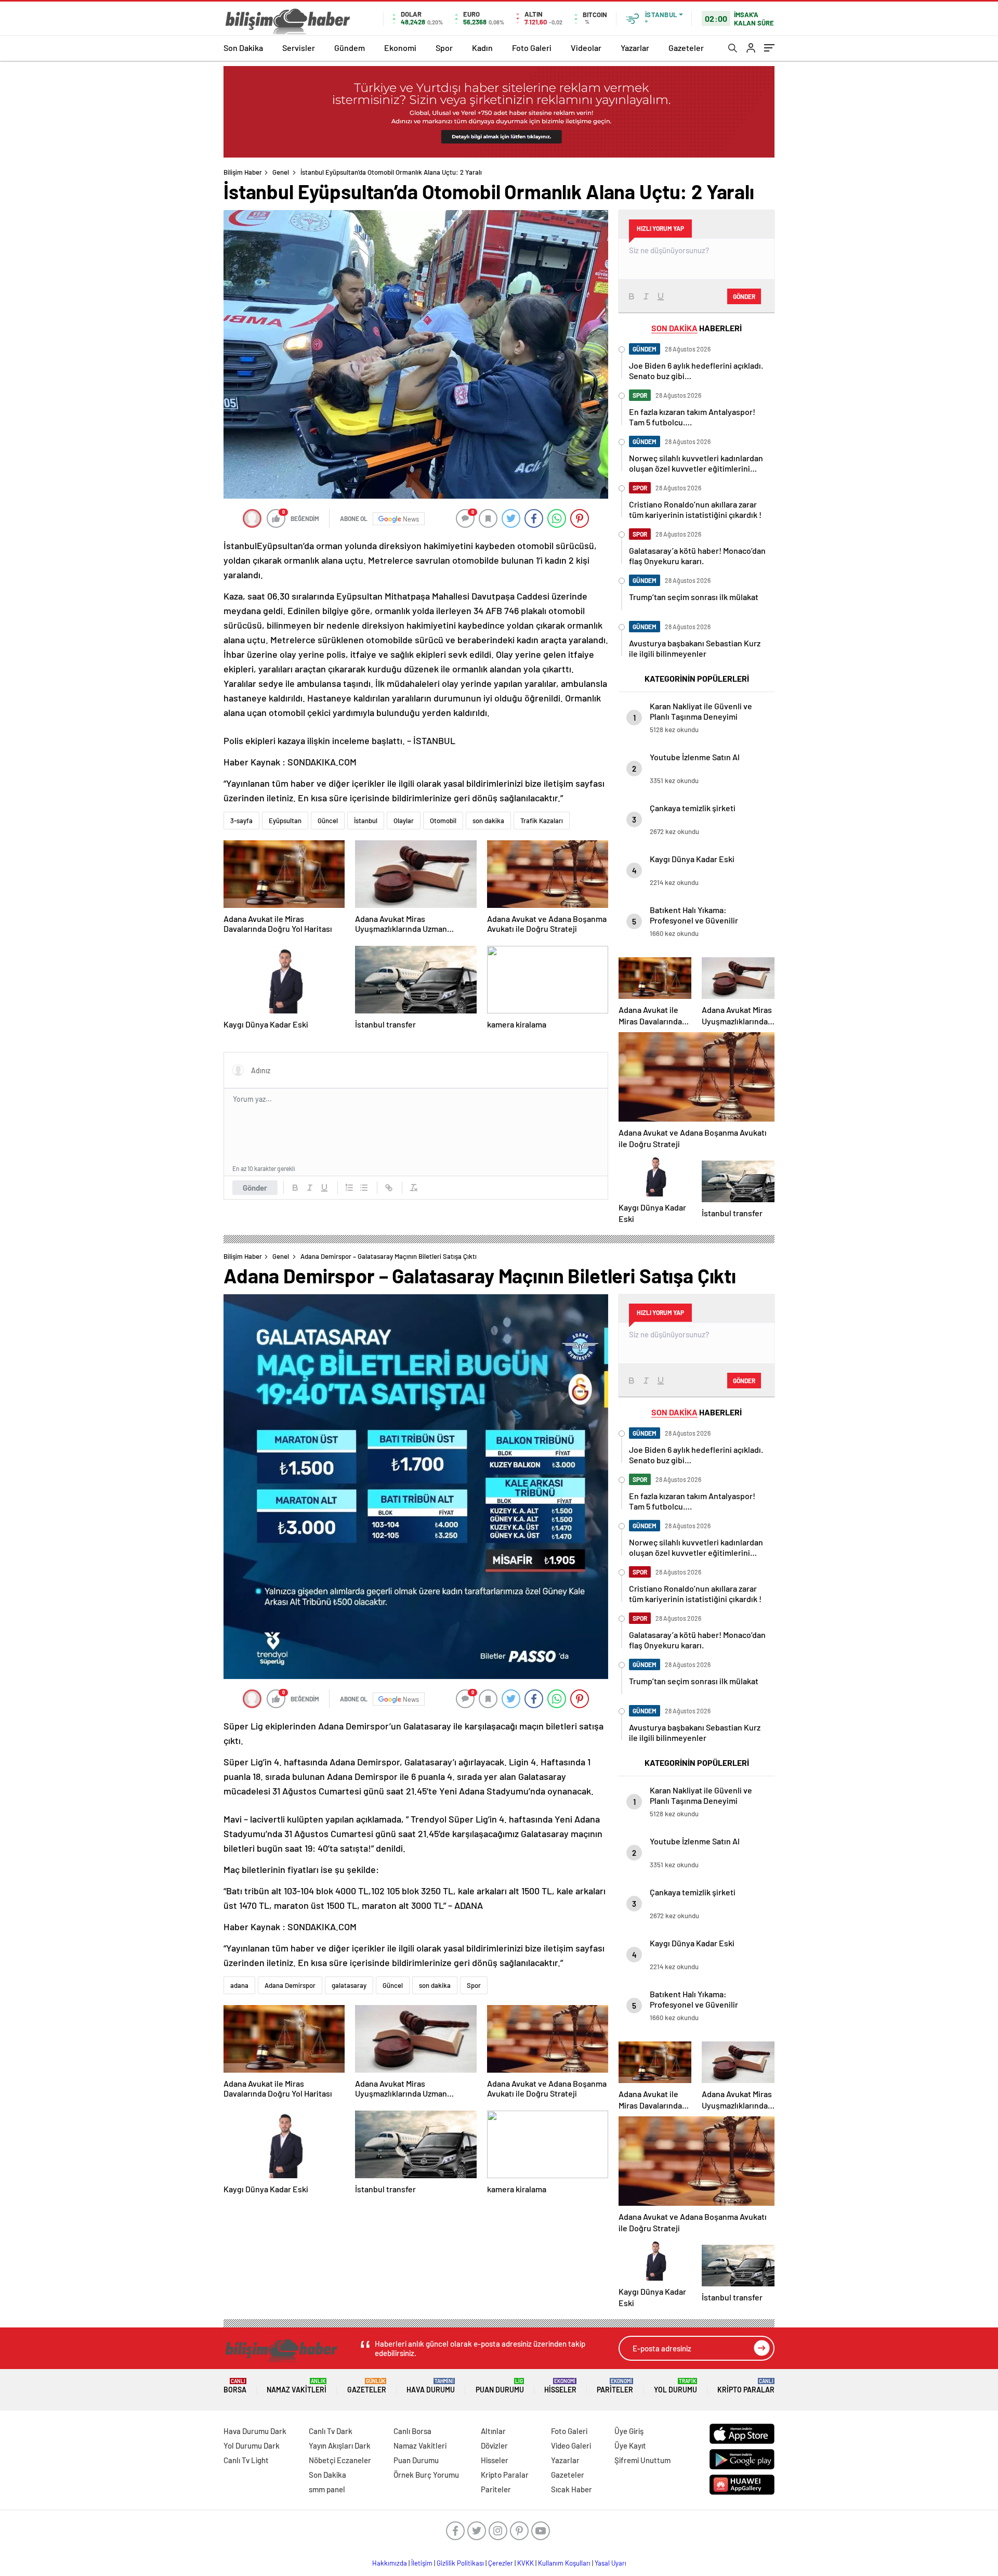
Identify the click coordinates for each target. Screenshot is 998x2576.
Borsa (235, 2386)
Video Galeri (571, 2445)
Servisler (299, 48)
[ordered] (349, 1188)
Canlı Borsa (412, 2431)
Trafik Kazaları (542, 821)
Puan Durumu (500, 2386)
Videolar (586, 48)
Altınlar (493, 2431)
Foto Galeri (532, 48)
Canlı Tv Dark (331, 2431)
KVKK (526, 2563)
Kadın (482, 48)
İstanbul (366, 821)
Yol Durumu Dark (252, 2445)
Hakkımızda (390, 2563)
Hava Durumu (431, 2386)
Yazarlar (635, 48)
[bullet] (364, 1188)
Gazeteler (686, 48)
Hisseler (560, 2386)
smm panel (327, 2489)
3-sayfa (241, 821)
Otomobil (443, 821)
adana (239, 1985)
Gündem (350, 48)
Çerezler (501, 2563)
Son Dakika (243, 48)
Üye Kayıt (630, 2445)
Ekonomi (400, 48)
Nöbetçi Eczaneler (340, 2460)
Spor (444, 48)
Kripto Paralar (746, 2386)
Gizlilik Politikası (460, 2563)
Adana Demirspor (290, 1985)
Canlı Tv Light (246, 2460)
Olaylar (404, 821)
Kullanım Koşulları (564, 2563)
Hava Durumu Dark (255, 2431)
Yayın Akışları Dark (340, 2445)
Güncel (328, 821)
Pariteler (615, 2386)
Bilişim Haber (243, 172)
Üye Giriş (629, 2431)
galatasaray (349, 1985)
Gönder (255, 1188)
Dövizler (494, 2445)
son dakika (488, 821)
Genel (281, 172)
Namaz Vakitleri (297, 2386)
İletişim (422, 2563)
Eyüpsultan (285, 821)
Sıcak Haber (572, 2489)
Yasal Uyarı (610, 2563)
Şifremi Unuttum (642, 2460)
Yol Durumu (675, 2386)
